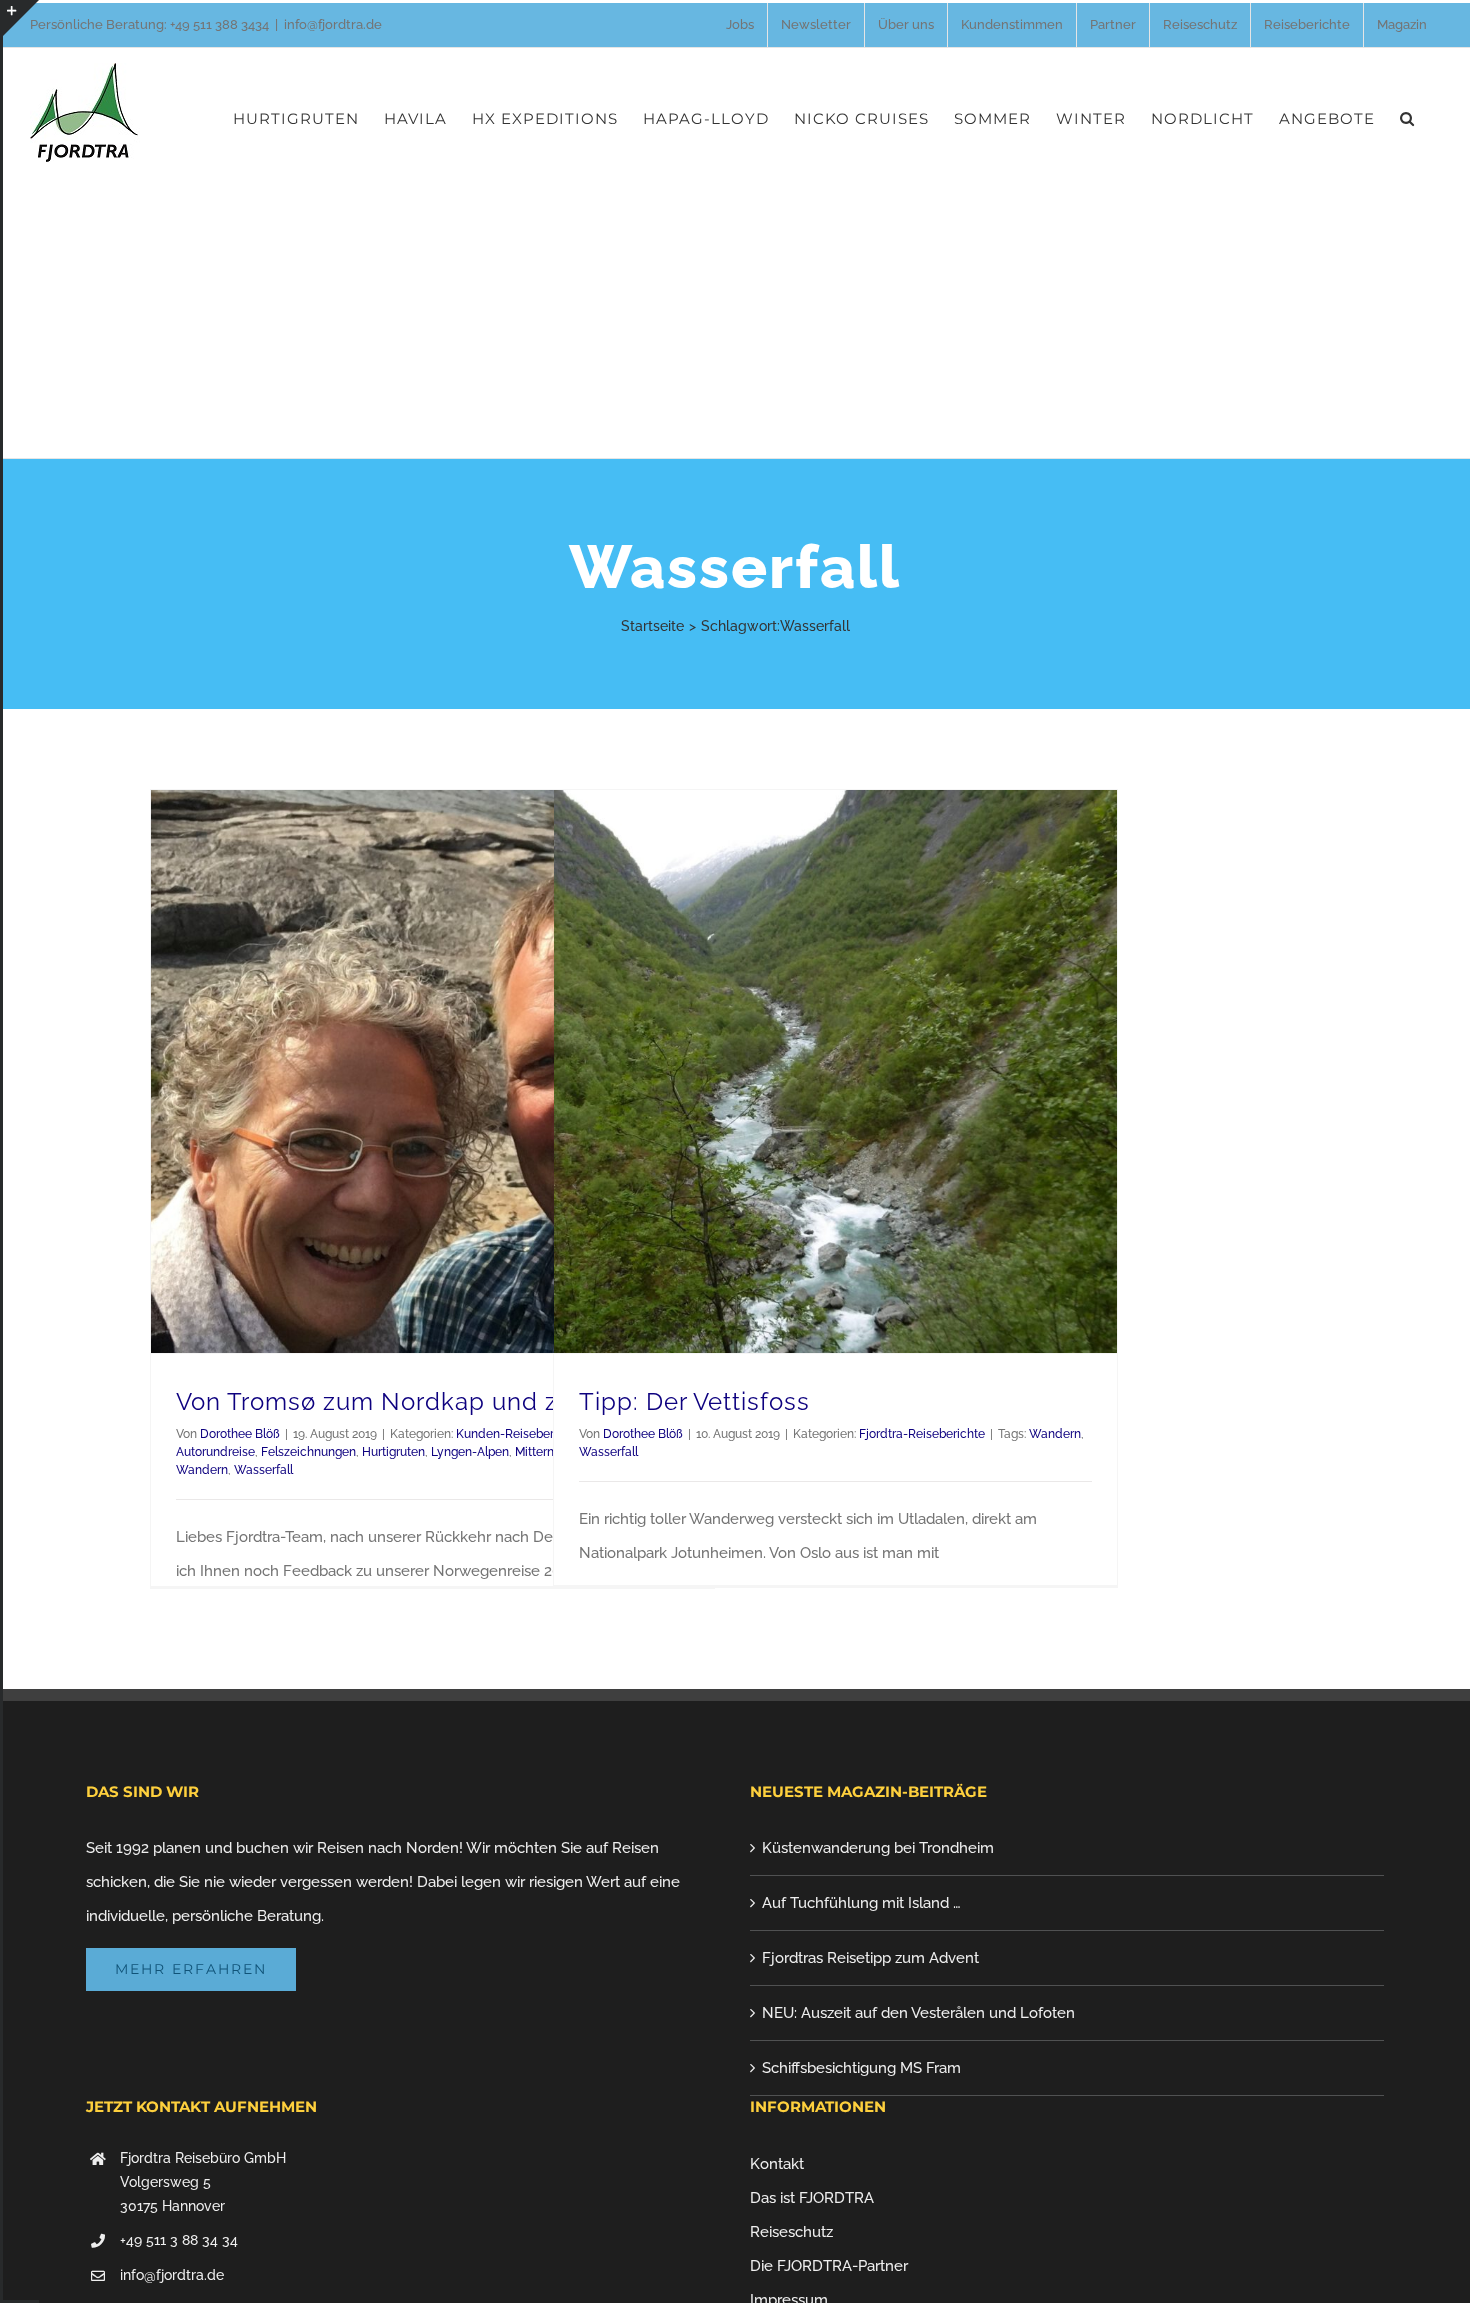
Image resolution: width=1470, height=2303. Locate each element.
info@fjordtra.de (333, 24)
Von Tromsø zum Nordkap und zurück (400, 1401)
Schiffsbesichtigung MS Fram (861, 2068)
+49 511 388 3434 (219, 24)
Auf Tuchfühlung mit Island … (861, 1903)
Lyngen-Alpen (470, 1452)
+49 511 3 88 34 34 (179, 2240)
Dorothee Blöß (240, 1434)
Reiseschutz (791, 2232)
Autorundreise (215, 1452)
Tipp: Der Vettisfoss (694, 1401)
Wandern (202, 1470)
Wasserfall (263, 1470)
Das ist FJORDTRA (812, 2198)
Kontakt (777, 2164)
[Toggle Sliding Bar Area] (21, 18)
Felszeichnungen (308, 1452)
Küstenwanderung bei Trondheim (878, 1848)
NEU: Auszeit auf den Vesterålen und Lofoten (918, 2013)
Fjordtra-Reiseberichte (922, 1434)
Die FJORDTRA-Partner (829, 2266)
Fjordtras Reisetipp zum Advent (870, 1958)
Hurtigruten (393, 1452)
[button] (1407, 118)
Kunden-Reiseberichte (519, 1434)
